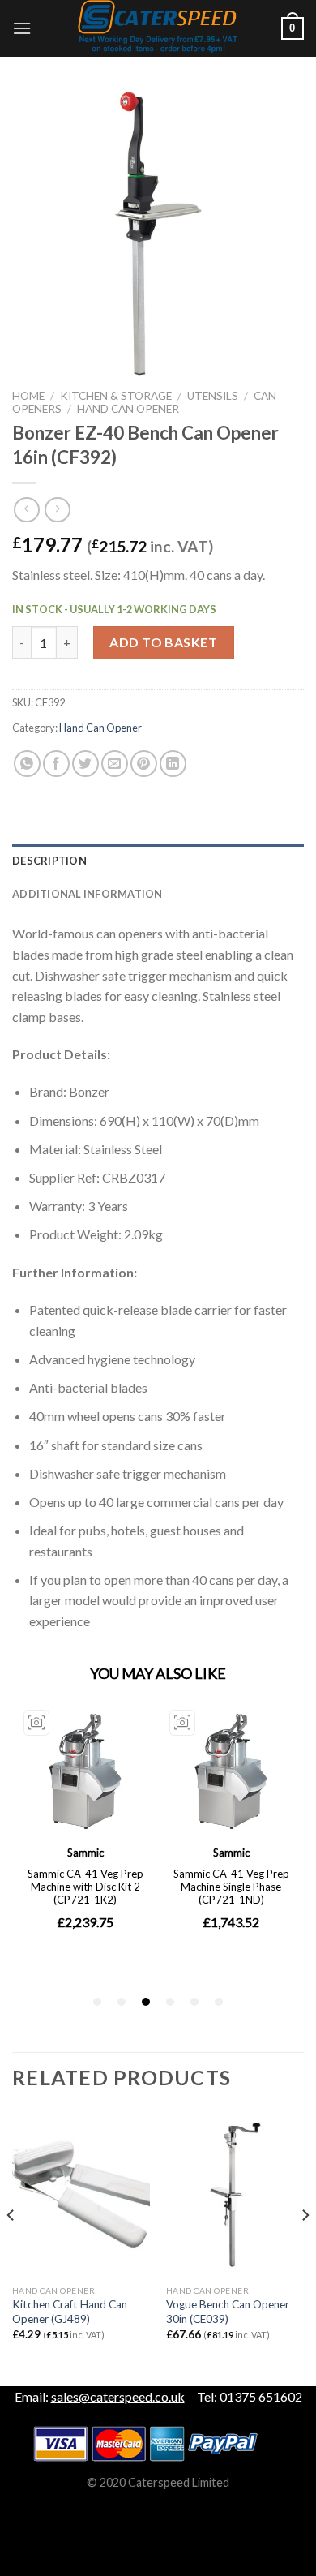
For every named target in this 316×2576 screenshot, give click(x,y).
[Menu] (22, 28)
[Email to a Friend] (115, 764)
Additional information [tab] (88, 894)
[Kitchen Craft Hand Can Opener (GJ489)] (81, 2195)
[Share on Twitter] (85, 764)
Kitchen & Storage (116, 396)
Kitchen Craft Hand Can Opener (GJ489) (70, 2312)
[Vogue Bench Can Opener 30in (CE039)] (235, 2195)
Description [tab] (49, 861)
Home (28, 396)
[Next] (305, 2248)
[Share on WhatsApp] (27, 764)
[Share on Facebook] (56, 764)
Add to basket (163, 642)
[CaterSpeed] (158, 28)
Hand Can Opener (128, 409)
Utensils (213, 396)
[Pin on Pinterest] (144, 764)
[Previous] (11, 2248)
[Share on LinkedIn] (173, 764)
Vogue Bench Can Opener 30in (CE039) (228, 2312)
